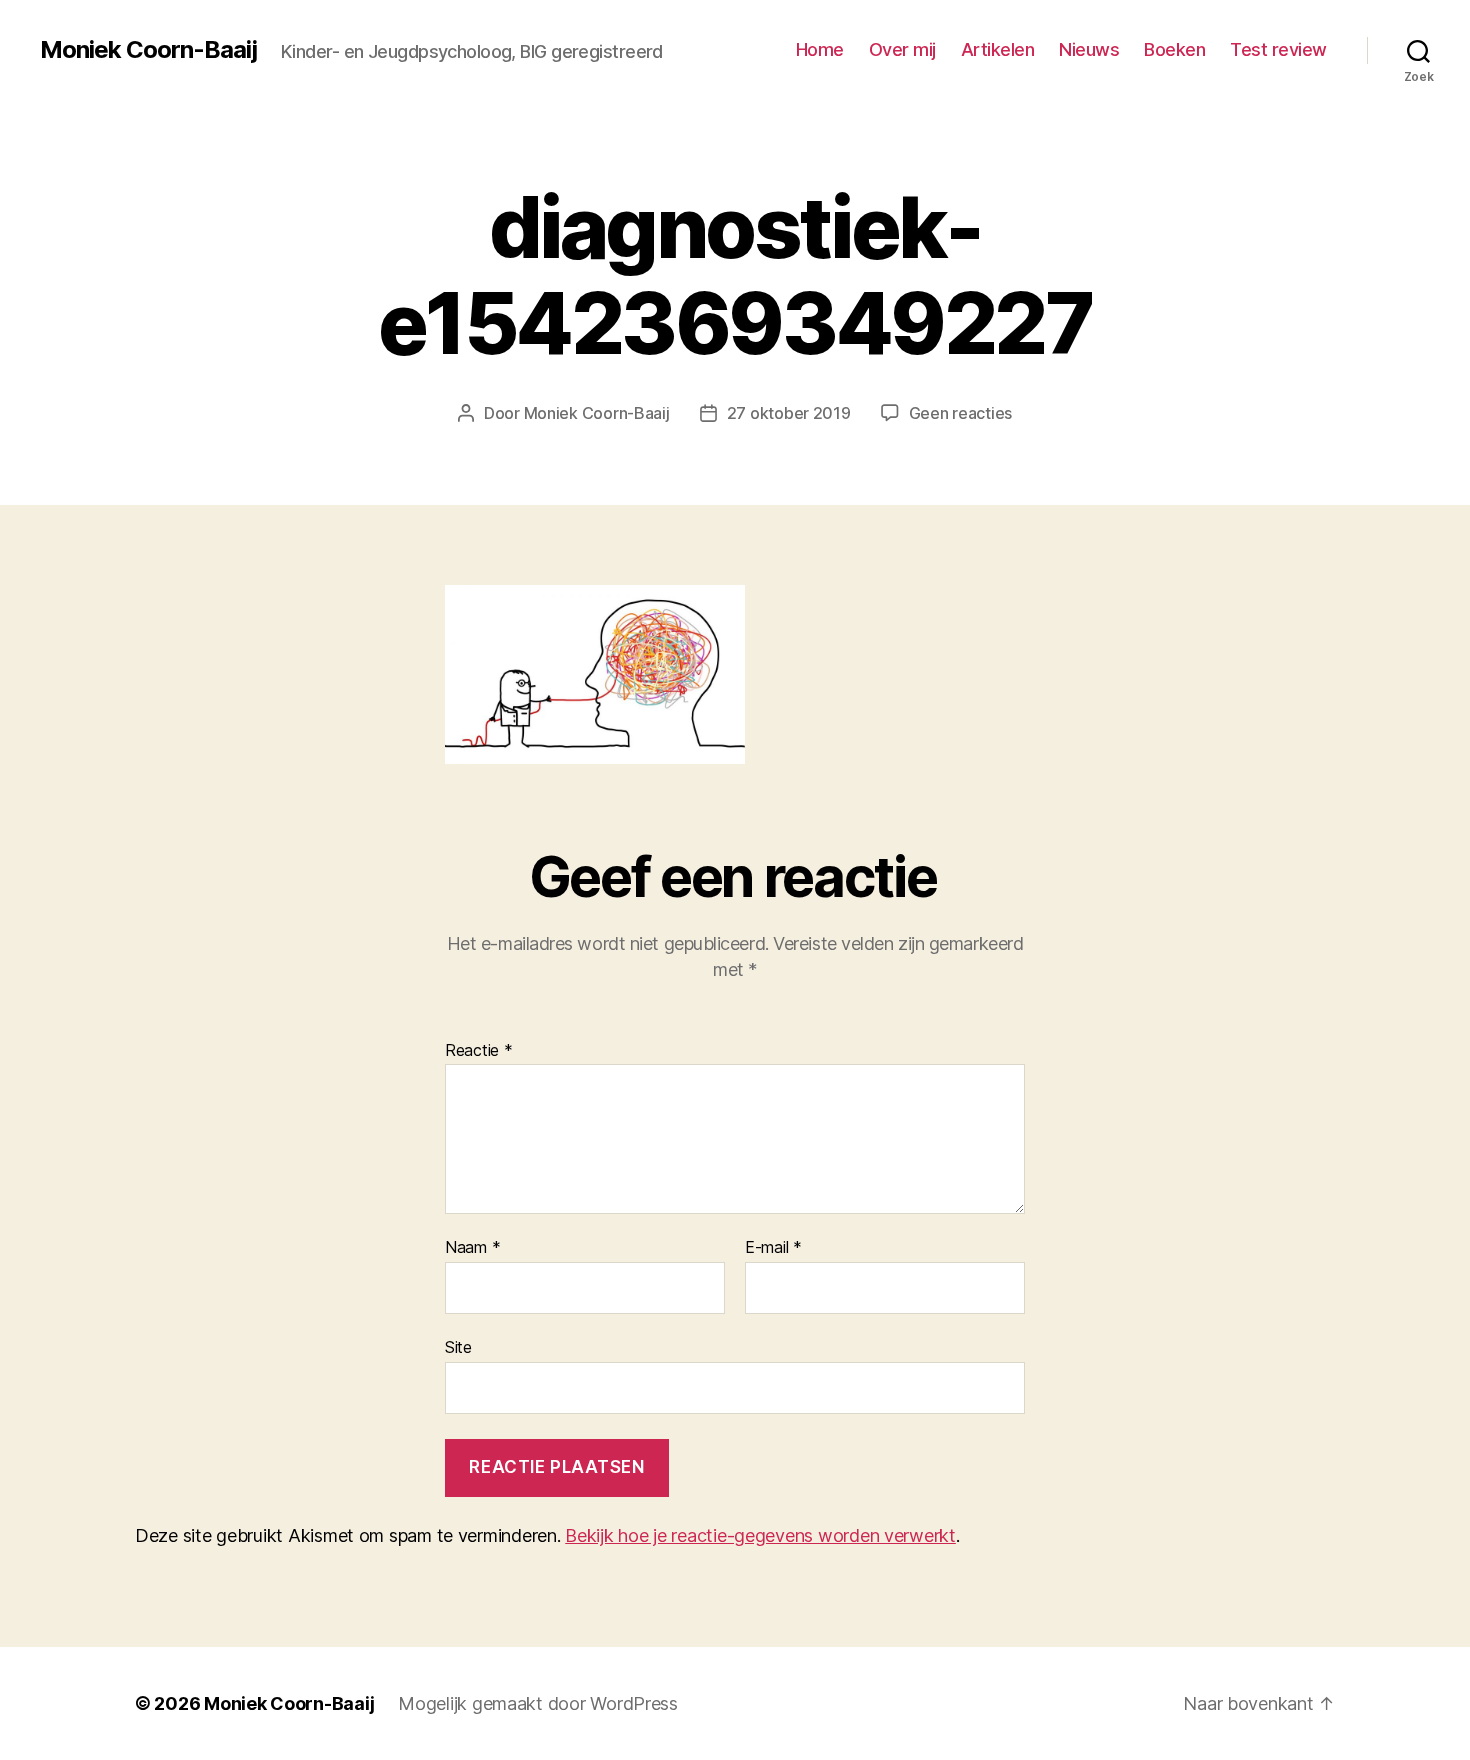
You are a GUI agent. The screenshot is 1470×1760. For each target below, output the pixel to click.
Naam (472, 1248)
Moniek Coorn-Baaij (148, 50)
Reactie (479, 1051)
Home (820, 49)
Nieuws (1089, 49)
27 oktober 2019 (789, 413)
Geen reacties (961, 413)
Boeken (1174, 49)
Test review (1278, 49)
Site (458, 1346)
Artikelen (998, 49)
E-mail (773, 1248)
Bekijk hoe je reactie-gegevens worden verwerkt (760, 1535)
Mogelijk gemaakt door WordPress (538, 1703)
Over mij (902, 49)
